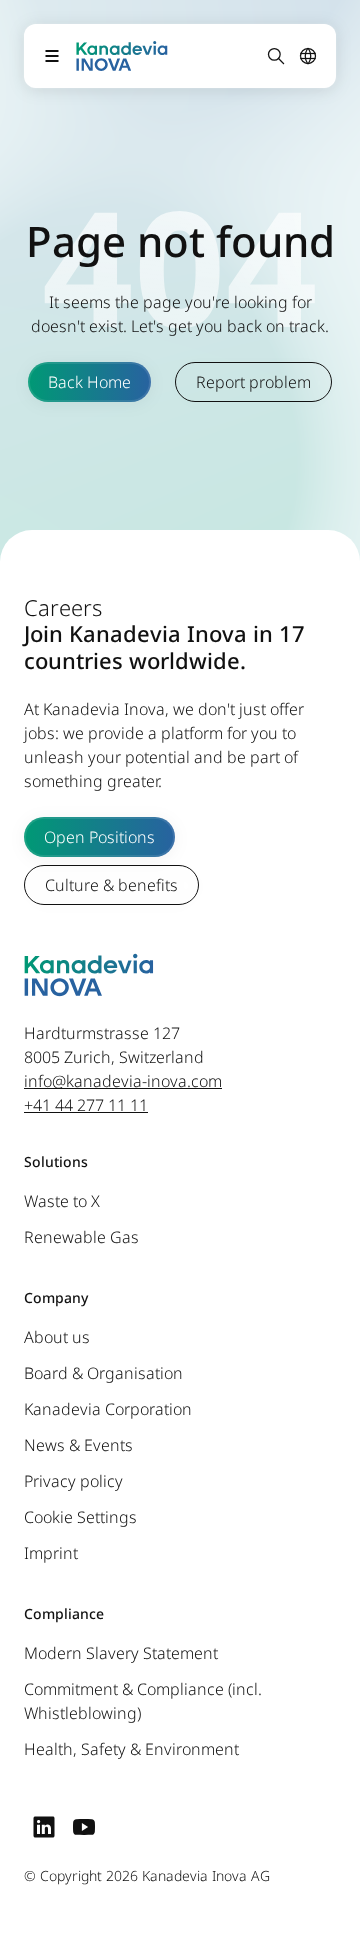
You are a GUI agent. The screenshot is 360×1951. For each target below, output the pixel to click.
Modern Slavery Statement (121, 1654)
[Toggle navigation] (52, 56)
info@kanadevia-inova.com (123, 1082)
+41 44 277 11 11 (86, 1106)
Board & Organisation (103, 1374)
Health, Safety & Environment (131, 1750)
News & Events (78, 1446)
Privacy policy (73, 1482)
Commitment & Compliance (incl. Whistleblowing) (143, 1702)
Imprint (51, 1554)
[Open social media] (44, 1827)
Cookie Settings (80, 1518)
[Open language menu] (308, 56)
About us (57, 1338)
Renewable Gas (81, 1238)
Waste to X (62, 1202)
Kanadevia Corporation (108, 1410)
